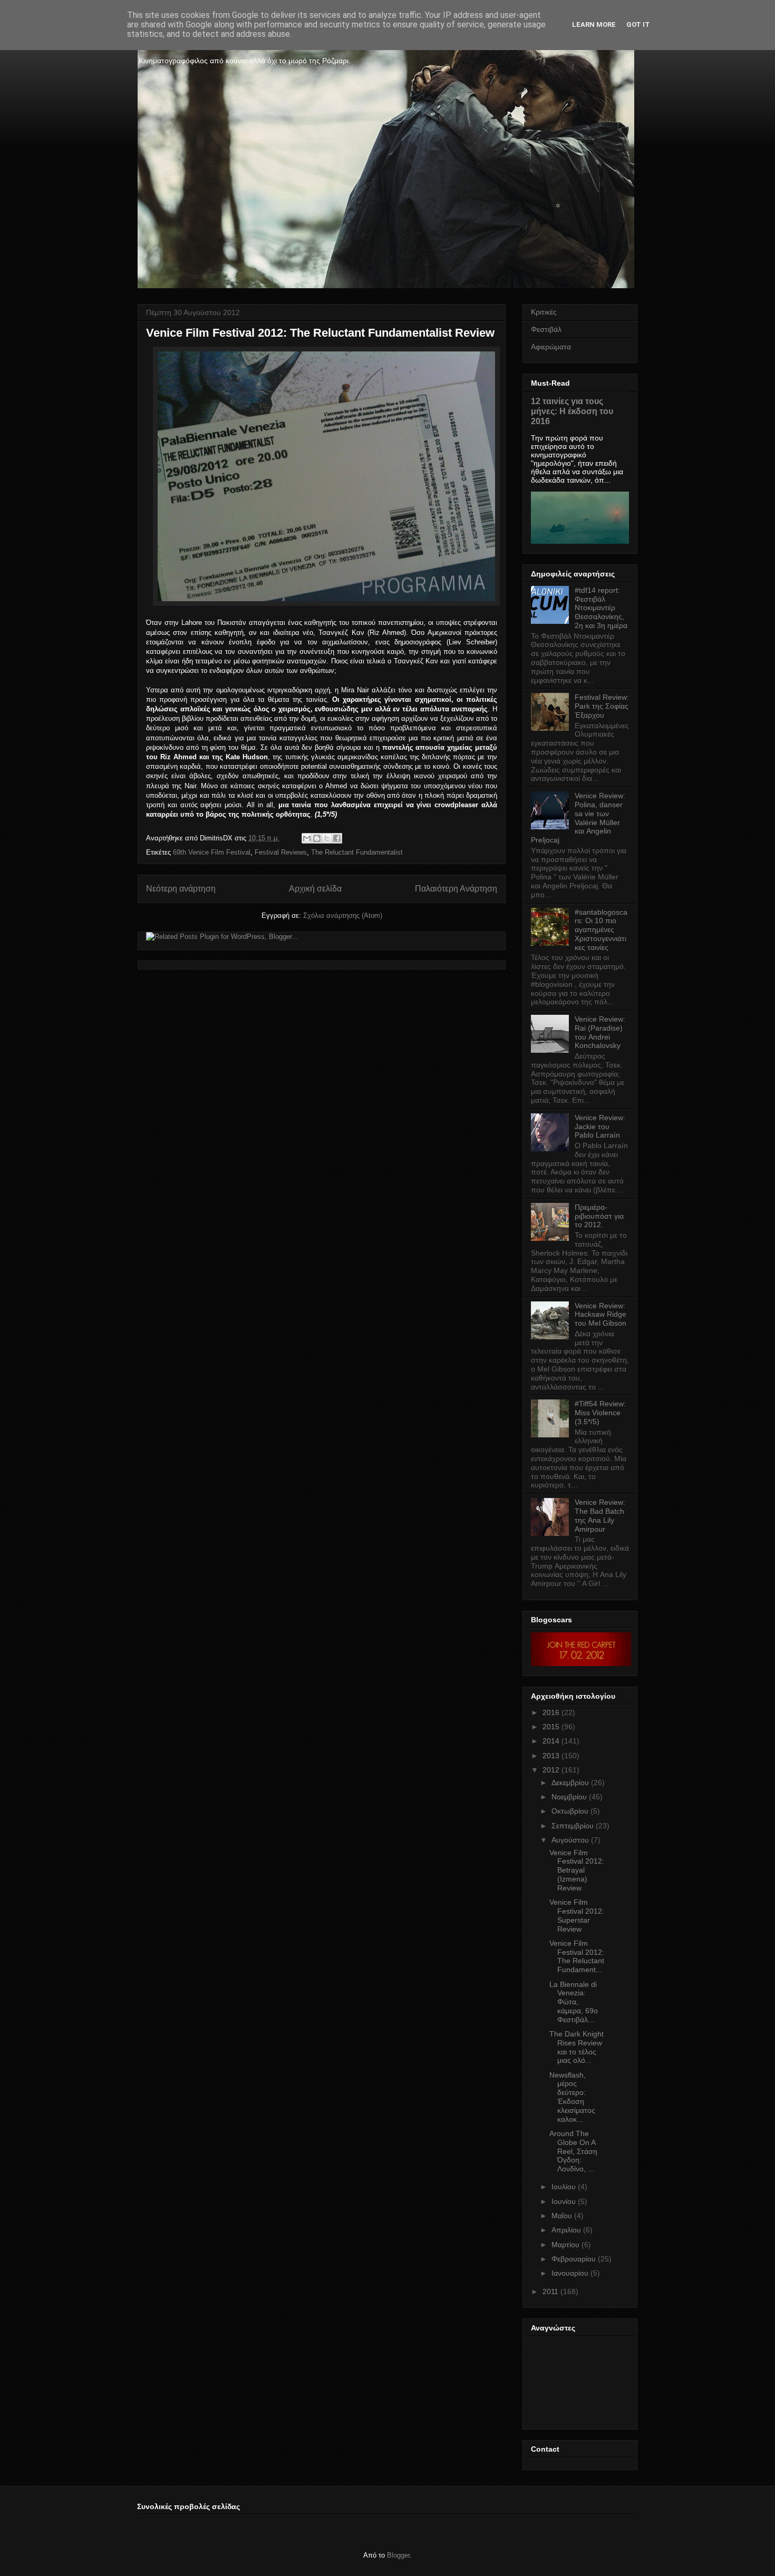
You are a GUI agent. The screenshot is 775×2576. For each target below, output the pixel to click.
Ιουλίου (564, 2187)
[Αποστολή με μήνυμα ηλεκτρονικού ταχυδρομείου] (307, 838)
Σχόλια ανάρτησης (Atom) (343, 915)
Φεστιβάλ (546, 329)
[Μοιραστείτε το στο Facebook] (337, 838)
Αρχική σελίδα (315, 889)
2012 (551, 1770)
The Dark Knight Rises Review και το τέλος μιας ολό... (577, 2047)
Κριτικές (544, 312)
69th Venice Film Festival (212, 852)
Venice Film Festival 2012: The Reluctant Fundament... (577, 1956)
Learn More (594, 25)
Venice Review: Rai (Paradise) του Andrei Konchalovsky (600, 1032)
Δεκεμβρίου (570, 1782)
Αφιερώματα (551, 347)
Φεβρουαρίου (574, 2259)
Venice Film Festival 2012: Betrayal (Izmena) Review (577, 1870)
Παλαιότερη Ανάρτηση (456, 889)
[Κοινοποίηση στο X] (327, 838)
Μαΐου (562, 2216)
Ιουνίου (564, 2201)
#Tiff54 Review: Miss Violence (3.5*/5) (600, 1413)
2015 (551, 1727)
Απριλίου (566, 2230)
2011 (550, 2291)
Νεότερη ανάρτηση (181, 889)
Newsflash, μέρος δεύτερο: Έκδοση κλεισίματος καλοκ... (572, 2097)
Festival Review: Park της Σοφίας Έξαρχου (602, 706)
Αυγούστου (570, 1840)
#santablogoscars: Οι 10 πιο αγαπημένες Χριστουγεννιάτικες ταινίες (601, 930)
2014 (551, 1741)
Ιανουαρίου (570, 2273)
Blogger (398, 2555)
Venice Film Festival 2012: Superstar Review (577, 1915)
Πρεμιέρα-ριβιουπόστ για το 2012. (599, 1216)
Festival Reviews (281, 852)
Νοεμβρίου (569, 1797)
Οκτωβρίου (570, 1811)
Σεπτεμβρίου (573, 1826)
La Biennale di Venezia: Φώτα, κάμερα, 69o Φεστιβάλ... (574, 2002)
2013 (551, 1756)
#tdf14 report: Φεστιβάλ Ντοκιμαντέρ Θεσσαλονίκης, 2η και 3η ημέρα (601, 608)
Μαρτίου (565, 2245)
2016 (551, 1712)
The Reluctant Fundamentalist (357, 852)
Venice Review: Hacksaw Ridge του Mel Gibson (600, 1315)
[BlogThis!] (317, 838)
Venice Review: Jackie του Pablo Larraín (600, 1127)
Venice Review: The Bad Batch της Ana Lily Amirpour (600, 1515)
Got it (638, 25)
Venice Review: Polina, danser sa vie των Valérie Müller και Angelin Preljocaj (578, 818)
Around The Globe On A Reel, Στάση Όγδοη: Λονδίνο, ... (573, 2151)
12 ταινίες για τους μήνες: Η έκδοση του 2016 (572, 411)
